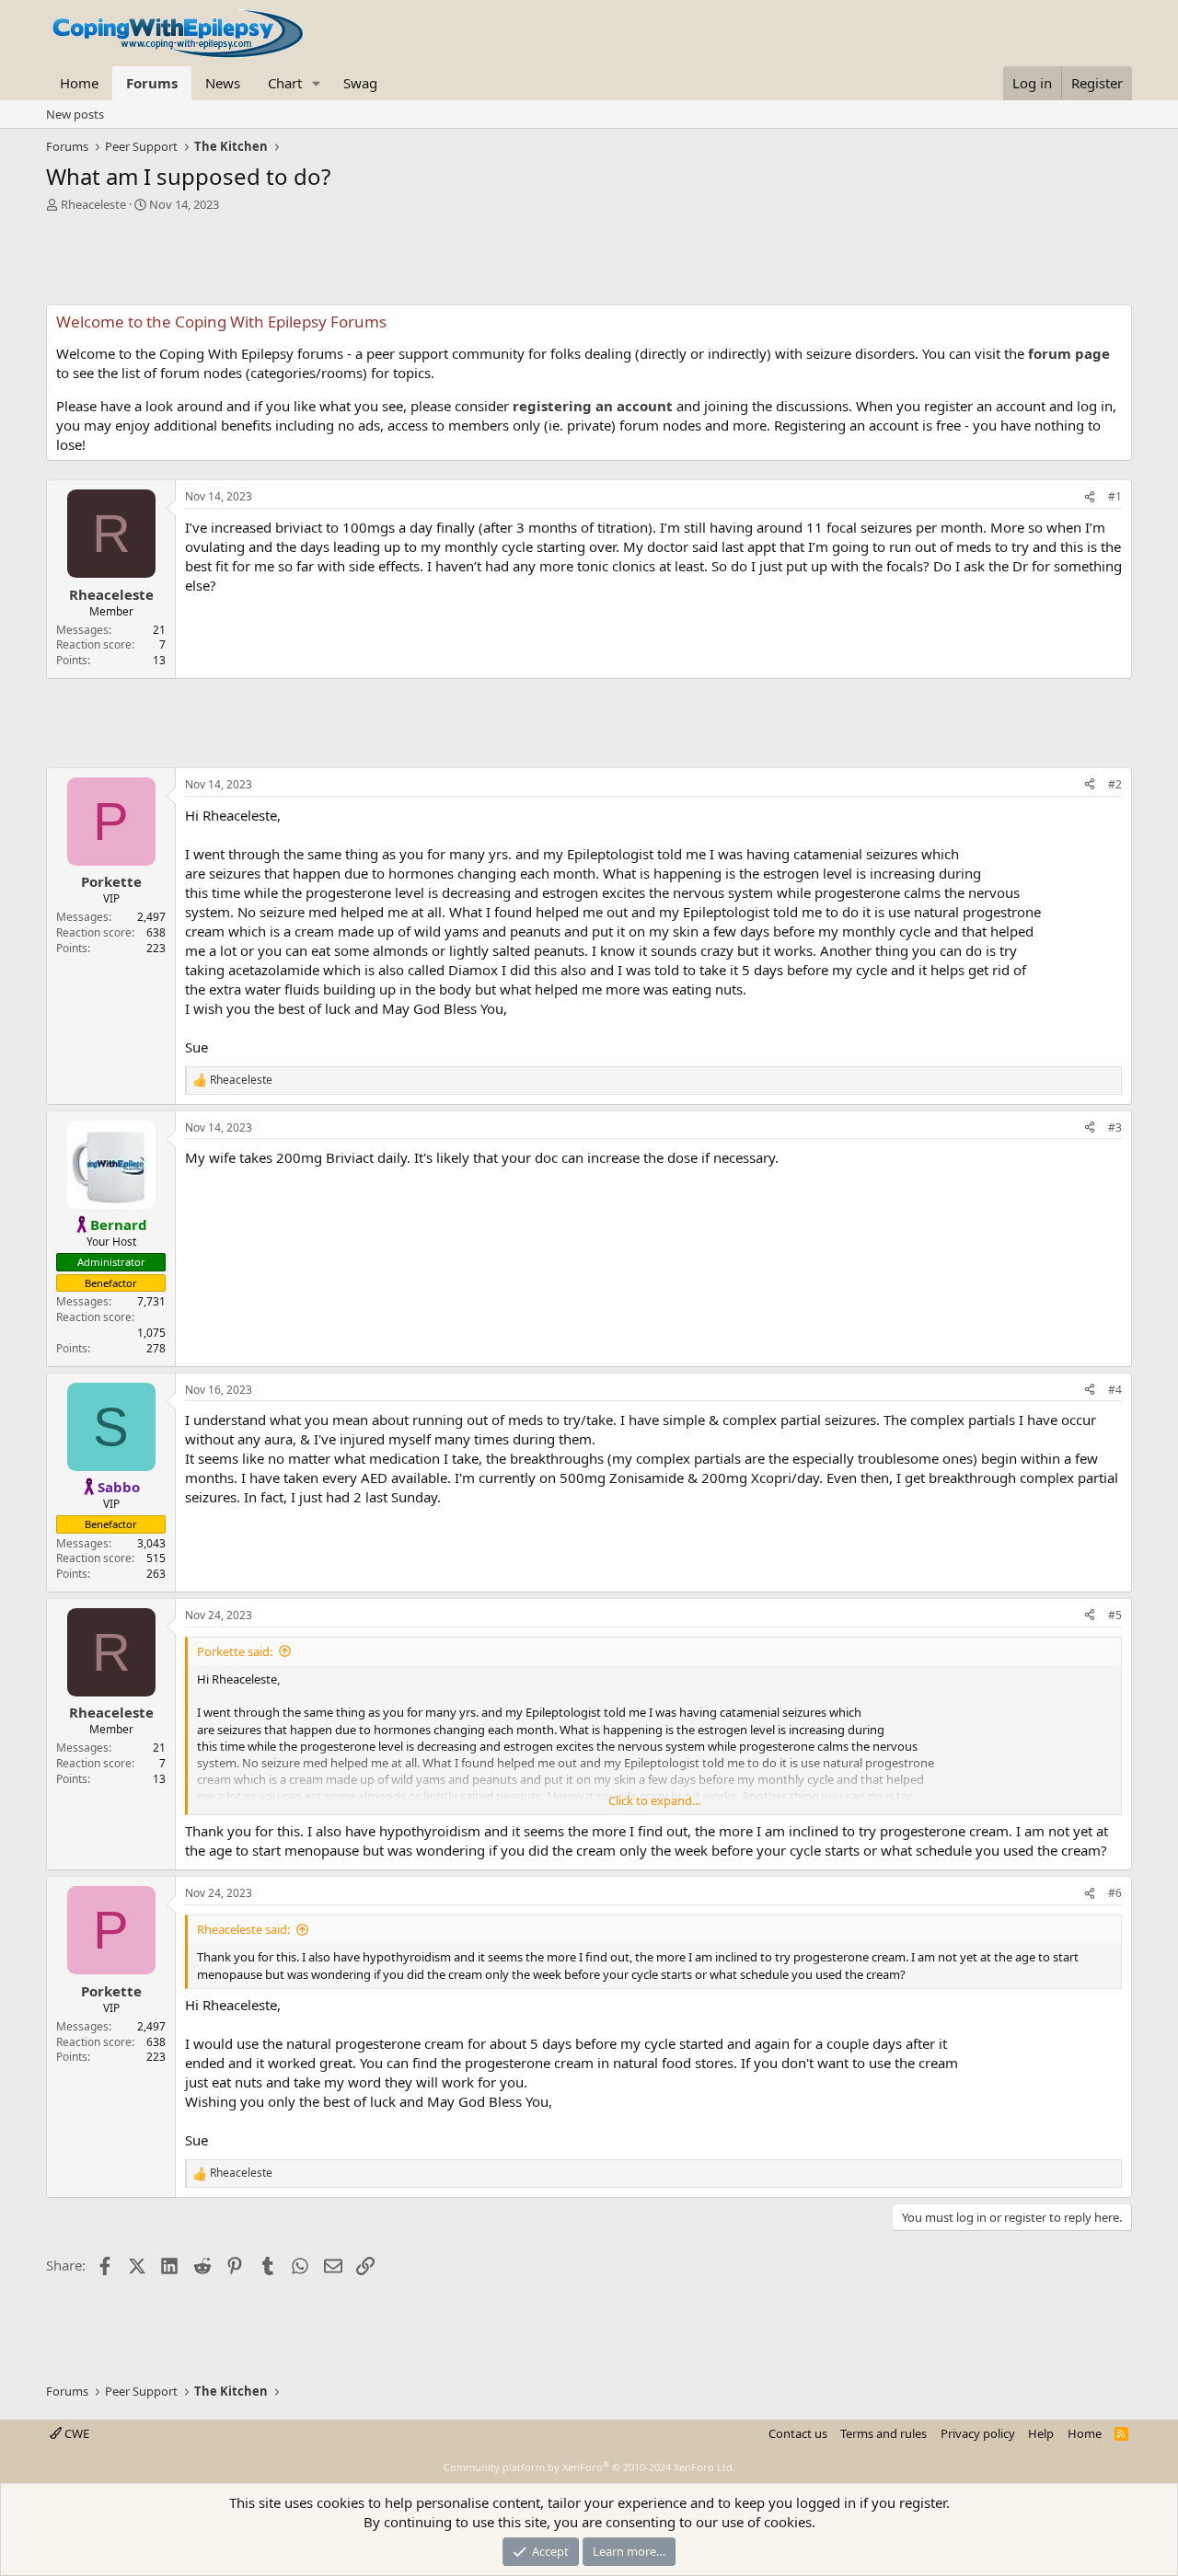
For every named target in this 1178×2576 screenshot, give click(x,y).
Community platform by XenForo (589, 2467)
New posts (75, 114)
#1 (1115, 496)
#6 (1115, 1893)
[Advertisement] (589, 263)
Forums (152, 83)
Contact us (798, 2433)
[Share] (1090, 497)
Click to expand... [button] (654, 1800)
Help (1041, 2433)
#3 (1115, 1127)
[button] (317, 83)
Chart (285, 83)
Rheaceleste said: (243, 1929)
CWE (75, 2433)
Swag (360, 83)
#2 (1115, 784)
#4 (1115, 1390)
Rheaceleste (93, 204)
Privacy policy (978, 2433)
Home (79, 83)
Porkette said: (235, 1651)
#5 (1115, 1615)
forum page (1069, 353)
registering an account (593, 406)
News (223, 83)
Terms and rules (883, 2433)
